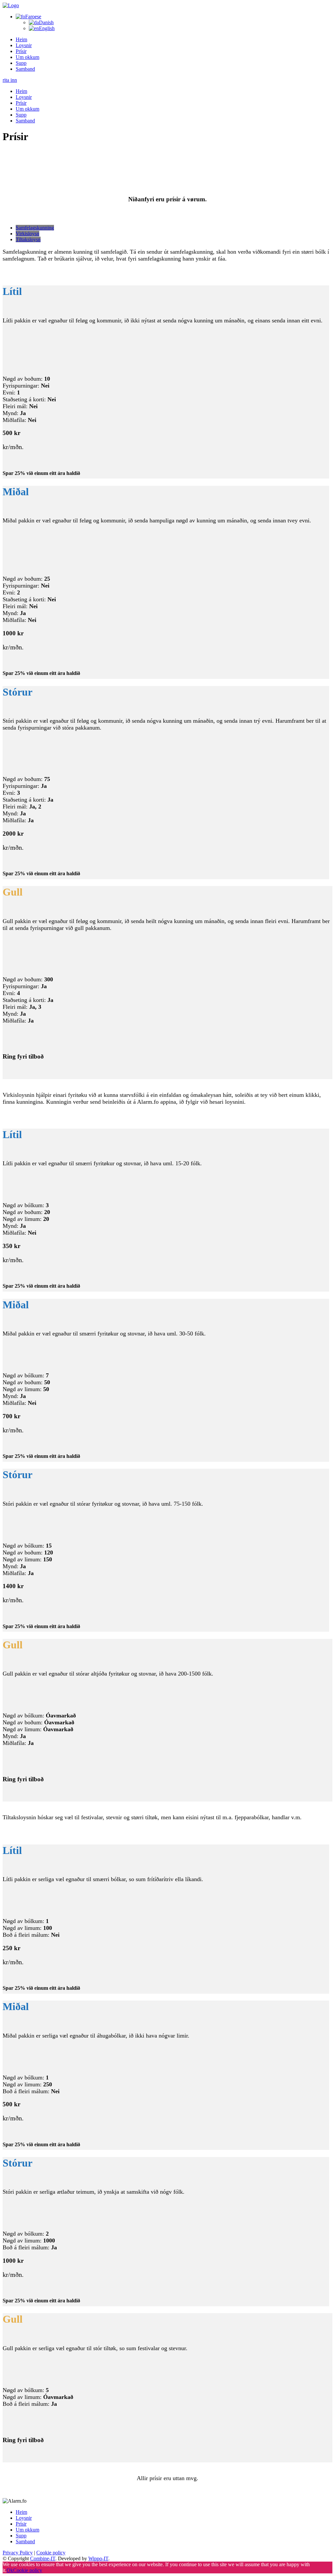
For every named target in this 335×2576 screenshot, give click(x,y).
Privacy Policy (18, 2553)
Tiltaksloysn (28, 239)
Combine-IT (43, 2558)
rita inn (10, 80)
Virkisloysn (27, 234)
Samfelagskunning (35, 228)
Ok (10, 2570)
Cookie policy (51, 2553)
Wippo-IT (98, 2558)
